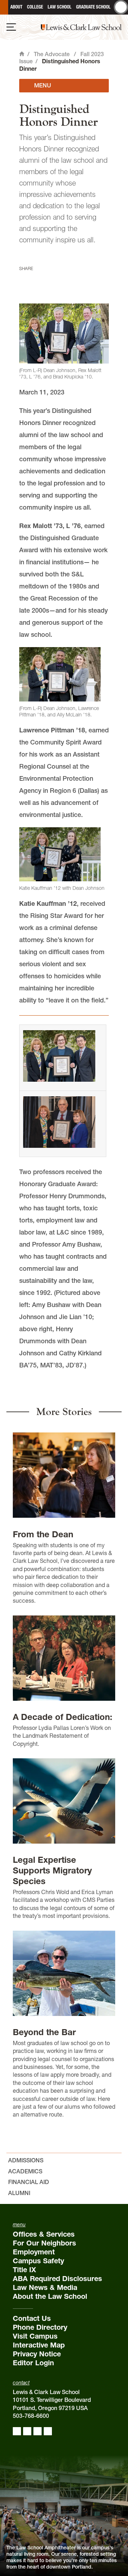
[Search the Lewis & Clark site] (121, 7)
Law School (60, 7)
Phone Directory (40, 2327)
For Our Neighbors (44, 2243)
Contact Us (32, 2318)
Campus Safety (38, 2261)
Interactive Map (39, 2345)
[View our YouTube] (48, 2431)
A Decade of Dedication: (63, 1717)
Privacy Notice (37, 2354)
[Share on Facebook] (26, 279)
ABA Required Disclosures (57, 2279)
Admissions (26, 2160)
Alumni (19, 2193)
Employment (34, 2252)
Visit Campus (35, 2336)
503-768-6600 (31, 2416)
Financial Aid (29, 2182)
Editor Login (33, 2363)
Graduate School (93, 7)
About (16, 7)
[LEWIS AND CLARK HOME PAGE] (4, 7)
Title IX (24, 2270)
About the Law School (50, 2296)
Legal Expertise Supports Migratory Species (52, 1870)
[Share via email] (63, 279)
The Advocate (52, 54)
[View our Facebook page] (17, 2431)
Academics (25, 2171)
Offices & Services (44, 2234)
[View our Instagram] (27, 2431)
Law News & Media (45, 2287)
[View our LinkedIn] (38, 2431)
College (35, 7)
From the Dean (43, 1534)
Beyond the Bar (44, 2032)
